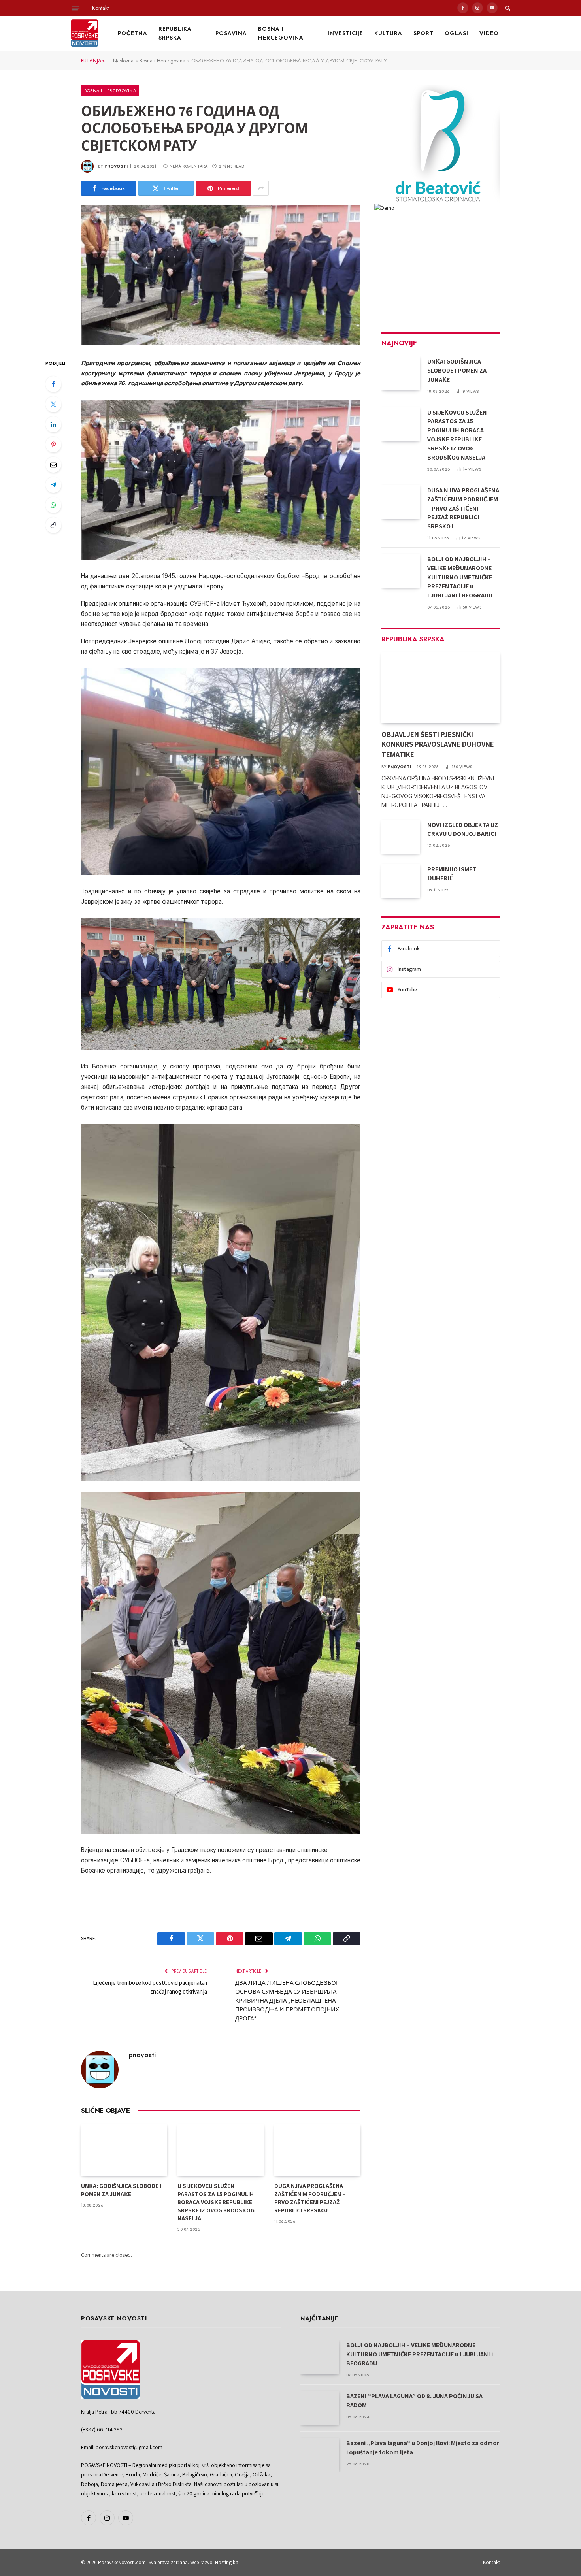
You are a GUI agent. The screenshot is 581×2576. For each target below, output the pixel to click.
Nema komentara (189, 166)
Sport (423, 33)
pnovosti (116, 166)
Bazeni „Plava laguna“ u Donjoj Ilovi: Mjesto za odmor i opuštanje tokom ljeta (423, 2448)
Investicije (346, 33)
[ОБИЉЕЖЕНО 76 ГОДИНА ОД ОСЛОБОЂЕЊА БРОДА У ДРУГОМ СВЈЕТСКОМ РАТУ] (221, 275)
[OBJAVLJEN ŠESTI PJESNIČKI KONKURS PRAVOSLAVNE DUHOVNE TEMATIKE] (441, 688)
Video (489, 33)
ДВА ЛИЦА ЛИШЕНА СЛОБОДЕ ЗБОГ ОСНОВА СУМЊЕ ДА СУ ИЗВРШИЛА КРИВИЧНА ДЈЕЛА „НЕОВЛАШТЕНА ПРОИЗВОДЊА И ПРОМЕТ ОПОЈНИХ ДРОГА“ (287, 2000)
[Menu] (76, 8)
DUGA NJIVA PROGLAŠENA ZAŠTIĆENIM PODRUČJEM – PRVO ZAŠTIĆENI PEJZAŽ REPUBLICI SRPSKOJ (310, 2198)
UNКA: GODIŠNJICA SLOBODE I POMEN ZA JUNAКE (121, 2190)
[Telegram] (53, 485)
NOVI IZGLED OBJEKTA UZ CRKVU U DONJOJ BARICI (463, 829)
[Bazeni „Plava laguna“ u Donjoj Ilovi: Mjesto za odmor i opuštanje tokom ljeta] (320, 2455)
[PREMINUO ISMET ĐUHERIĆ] (401, 881)
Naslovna (123, 61)
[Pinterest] (53, 445)
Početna (133, 33)
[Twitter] (53, 404)
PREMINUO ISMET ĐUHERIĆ (452, 874)
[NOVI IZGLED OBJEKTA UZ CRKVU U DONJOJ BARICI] (401, 837)
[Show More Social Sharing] (261, 188)
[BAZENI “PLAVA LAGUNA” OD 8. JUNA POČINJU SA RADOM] (320, 2408)
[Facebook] (53, 384)
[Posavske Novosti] (85, 33)
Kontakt (100, 8)
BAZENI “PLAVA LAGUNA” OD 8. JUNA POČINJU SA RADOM (414, 2401)
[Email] (53, 465)
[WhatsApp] (53, 505)
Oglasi (456, 33)
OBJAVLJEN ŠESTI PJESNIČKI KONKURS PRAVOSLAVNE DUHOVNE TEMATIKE (438, 744)
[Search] (507, 8)
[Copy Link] (53, 525)
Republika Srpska (175, 33)
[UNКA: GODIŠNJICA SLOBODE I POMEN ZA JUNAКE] (124, 2150)
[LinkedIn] (53, 424)
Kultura (388, 33)
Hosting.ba (227, 2562)
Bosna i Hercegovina (281, 33)
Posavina (231, 33)
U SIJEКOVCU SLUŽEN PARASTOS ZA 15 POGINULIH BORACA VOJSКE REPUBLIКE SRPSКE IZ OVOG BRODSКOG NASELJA (216, 2202)
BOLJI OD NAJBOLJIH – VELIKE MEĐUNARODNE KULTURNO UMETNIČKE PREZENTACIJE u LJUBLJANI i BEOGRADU (460, 577)
